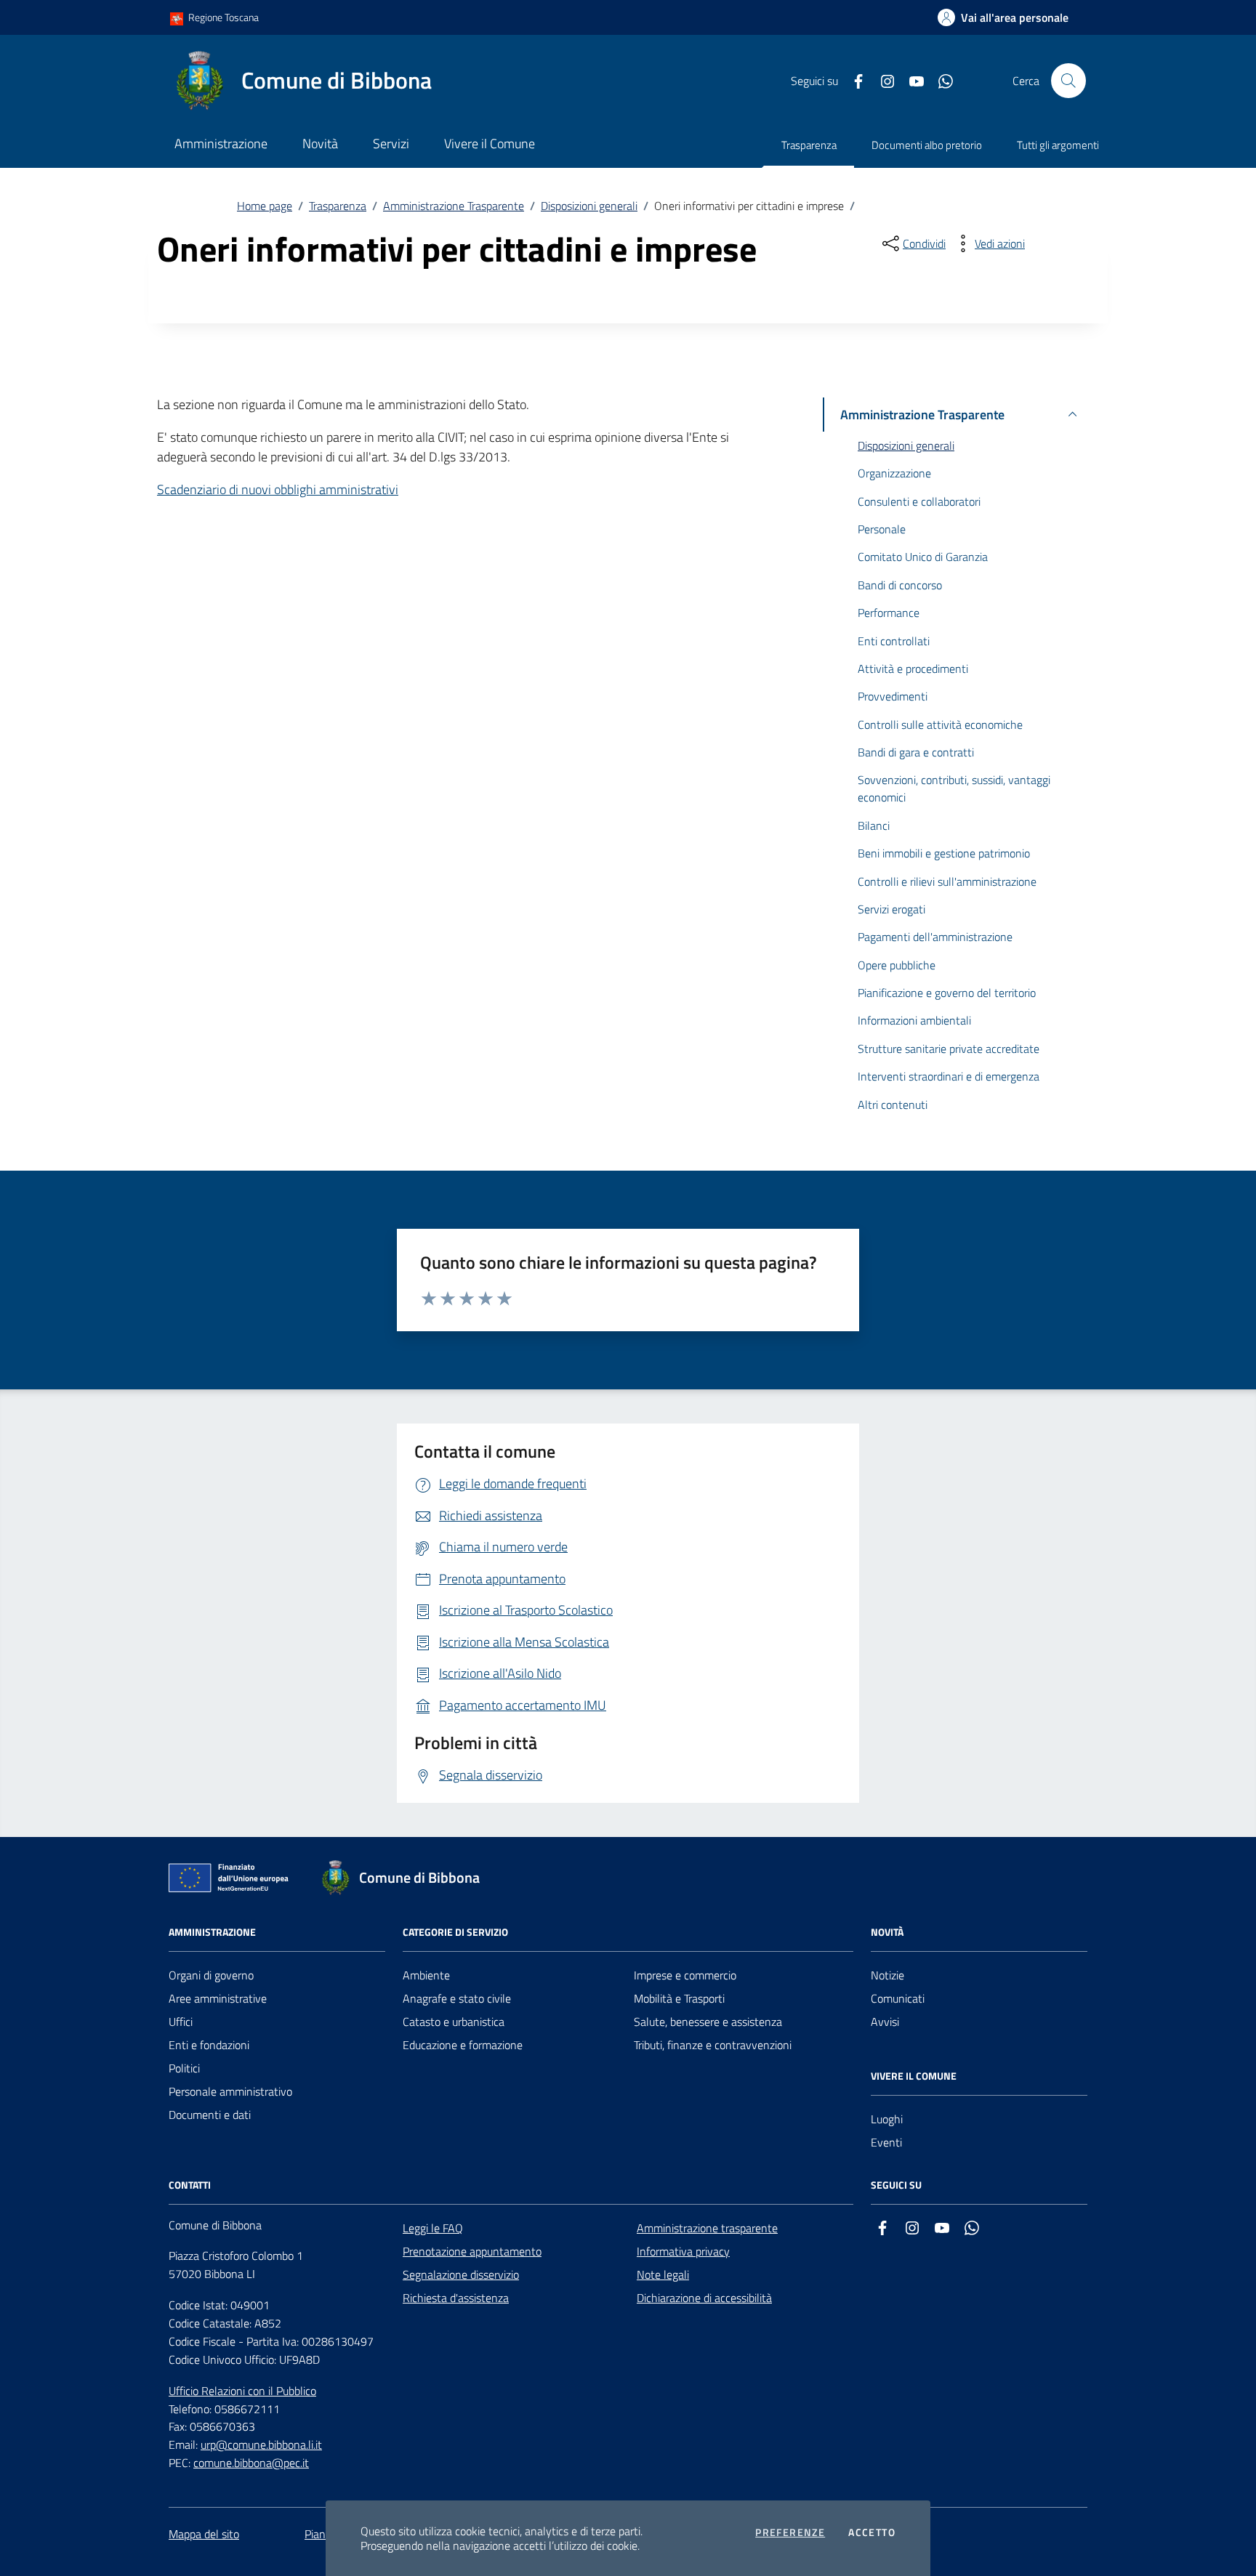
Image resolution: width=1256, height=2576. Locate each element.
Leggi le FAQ (433, 2228)
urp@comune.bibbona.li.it (261, 2444)
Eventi (886, 2142)
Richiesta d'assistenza (456, 2298)
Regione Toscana (222, 17)
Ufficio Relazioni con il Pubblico (242, 2391)
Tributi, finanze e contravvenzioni (713, 2045)
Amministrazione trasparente (707, 2228)
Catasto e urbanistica (454, 2022)
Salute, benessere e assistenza (708, 2022)
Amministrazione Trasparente (454, 206)
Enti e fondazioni (209, 2045)
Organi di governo (211, 1975)
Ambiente (426, 1975)
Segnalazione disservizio (461, 2274)
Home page (265, 206)
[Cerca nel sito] (1068, 81)
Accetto (872, 2532)
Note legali (663, 2274)
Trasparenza (809, 145)
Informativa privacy (683, 2251)
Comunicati (898, 1998)
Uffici (181, 2022)
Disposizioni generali (589, 206)
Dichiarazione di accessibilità (704, 2298)
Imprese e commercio (685, 1975)
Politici (184, 2068)
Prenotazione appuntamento (472, 2251)
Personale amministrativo (230, 2091)
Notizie (887, 1975)
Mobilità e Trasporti (679, 1998)
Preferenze (790, 2532)
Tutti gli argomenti (1058, 145)
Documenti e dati (210, 2115)
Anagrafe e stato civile (457, 1998)
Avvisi (885, 2022)
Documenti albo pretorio (927, 145)
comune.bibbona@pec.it (251, 2463)
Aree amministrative (218, 1998)
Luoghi (887, 2119)
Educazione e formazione (463, 2045)
